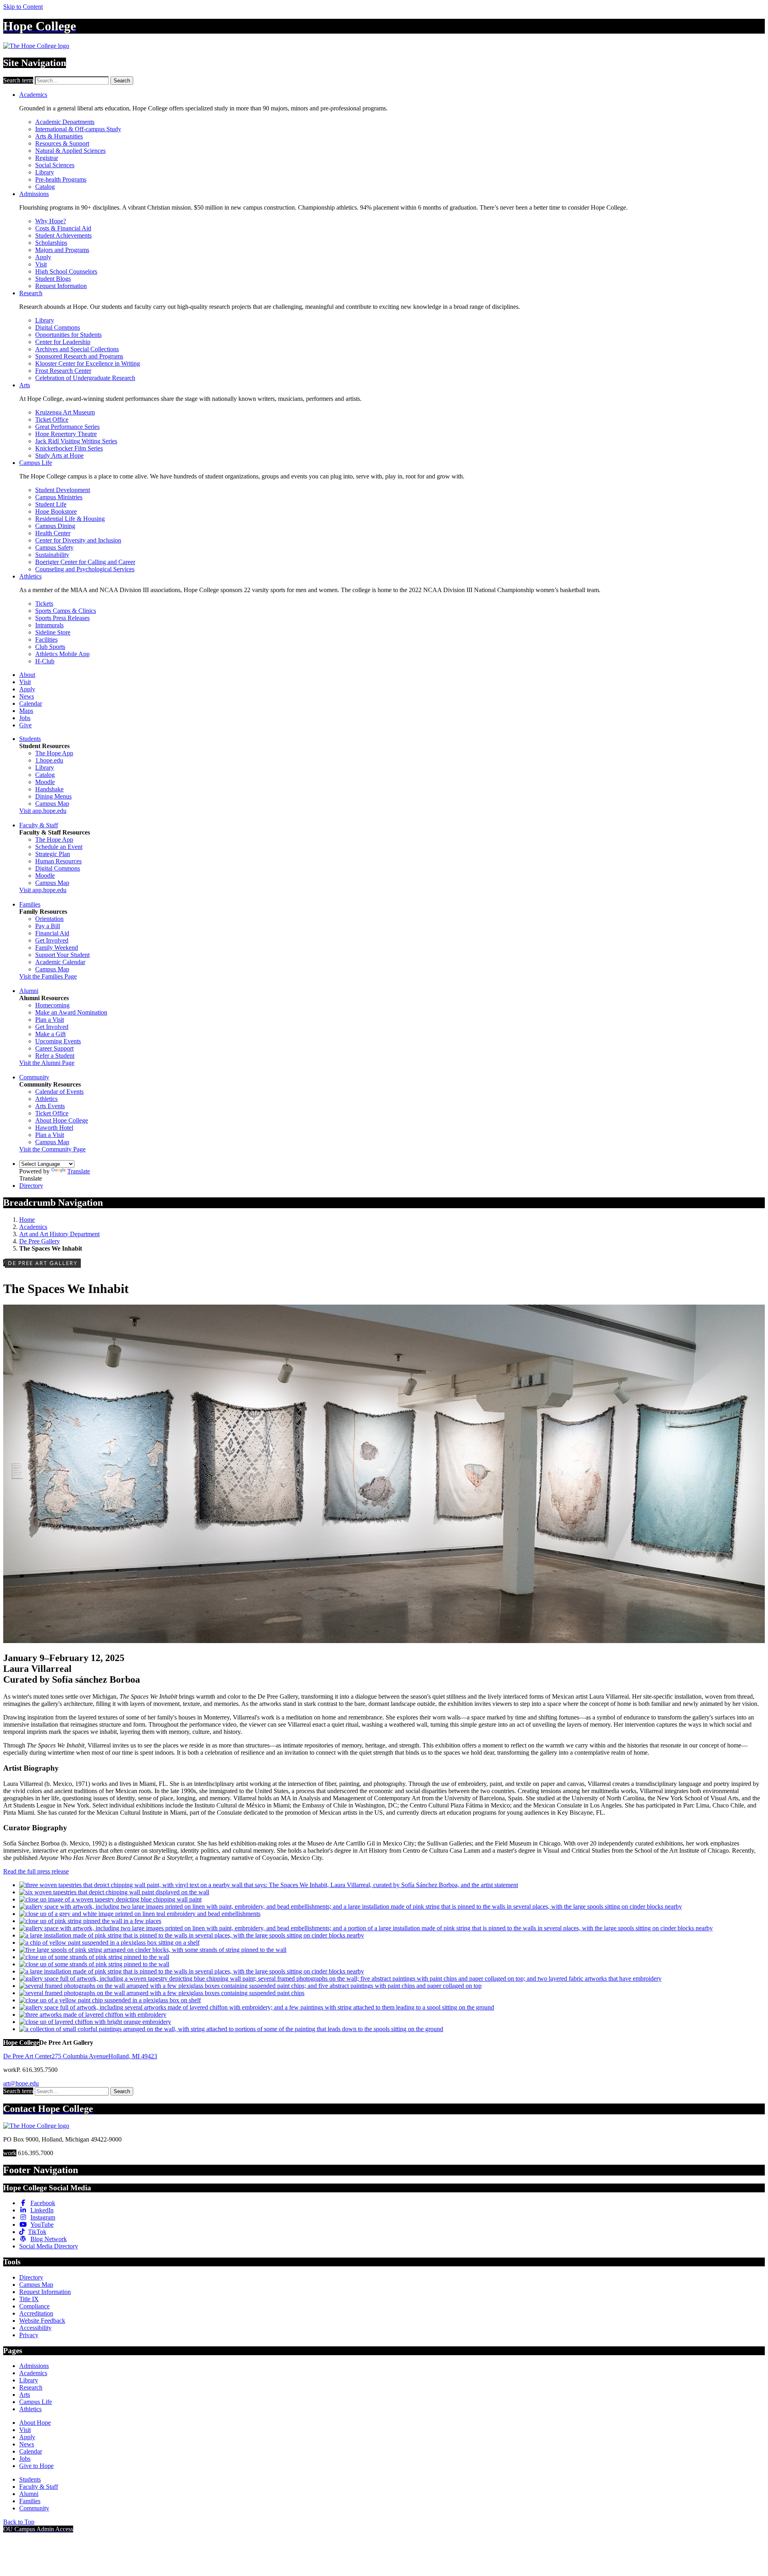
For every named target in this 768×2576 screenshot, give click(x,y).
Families (30, 904)
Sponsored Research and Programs (79, 356)
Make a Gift (50, 1034)
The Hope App (54, 753)
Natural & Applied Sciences (70, 151)
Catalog (45, 187)
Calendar (31, 704)
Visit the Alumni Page (47, 1063)
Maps (26, 711)
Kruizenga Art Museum (65, 412)
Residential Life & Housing (70, 519)
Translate (79, 1171)
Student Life (51, 504)
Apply (43, 257)
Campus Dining (55, 526)
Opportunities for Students (68, 335)
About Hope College (62, 1120)
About (27, 675)
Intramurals (49, 625)
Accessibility (35, 2328)
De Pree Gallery (40, 1241)
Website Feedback (42, 2321)
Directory (31, 1186)
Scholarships (51, 243)
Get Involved (52, 940)
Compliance (34, 2306)
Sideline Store (53, 632)
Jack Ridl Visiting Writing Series (76, 441)
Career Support (54, 1048)
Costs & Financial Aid (63, 228)
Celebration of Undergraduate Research (85, 378)
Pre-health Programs (61, 179)
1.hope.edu (49, 760)
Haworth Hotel (54, 1128)
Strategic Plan (53, 854)
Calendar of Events (59, 1092)
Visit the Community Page (52, 1149)
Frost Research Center (63, 371)
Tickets (44, 603)
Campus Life (36, 463)
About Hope (35, 2423)
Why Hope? (51, 221)
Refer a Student (55, 1056)
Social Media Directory (49, 2246)
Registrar (47, 158)
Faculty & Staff (39, 825)
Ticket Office (52, 419)
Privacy (29, 2335)
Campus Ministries (59, 497)
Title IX (29, 2299)
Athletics (30, 576)
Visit (41, 264)
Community (34, 1077)
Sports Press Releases (62, 618)
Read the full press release (36, 1871)
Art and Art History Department (59, 1234)
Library (45, 172)
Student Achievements (63, 235)
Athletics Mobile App (62, 654)
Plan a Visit (50, 1020)
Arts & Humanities (59, 136)
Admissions (34, 194)
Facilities (46, 639)
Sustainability (52, 555)
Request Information (61, 286)
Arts (25, 385)
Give (25, 725)
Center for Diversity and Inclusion (78, 540)
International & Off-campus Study (78, 129)
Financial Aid (52, 933)
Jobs (25, 718)
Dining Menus (53, 796)
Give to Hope (36, 2466)
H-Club (45, 661)
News (27, 696)
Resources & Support (62, 143)
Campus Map (52, 804)
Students (30, 739)
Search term (18, 80)
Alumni (29, 991)
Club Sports (50, 647)
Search (122, 81)
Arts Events (50, 1106)
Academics (33, 95)
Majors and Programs (62, 250)
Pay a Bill (48, 926)
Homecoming (52, 1005)
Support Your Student (62, 955)
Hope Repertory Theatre (66, 434)
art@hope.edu (21, 2083)
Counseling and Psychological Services (85, 569)
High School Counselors (66, 271)
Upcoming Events (58, 1041)
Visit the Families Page (48, 976)
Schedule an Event (59, 847)
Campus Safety (54, 547)
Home (27, 1220)
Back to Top (19, 2522)
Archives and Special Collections (77, 349)
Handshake (49, 789)
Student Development (63, 490)
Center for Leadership (63, 342)
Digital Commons (58, 327)
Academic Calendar (60, 962)
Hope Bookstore (56, 511)
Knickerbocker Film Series (69, 448)
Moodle (45, 782)
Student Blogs (53, 279)
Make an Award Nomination (71, 1012)
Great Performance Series (67, 427)
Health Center (53, 533)
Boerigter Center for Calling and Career (85, 562)
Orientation (49, 919)
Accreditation (36, 2313)
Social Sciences (55, 165)
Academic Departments (65, 122)
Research (31, 293)
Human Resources (58, 861)
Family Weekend (57, 948)
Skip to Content (23, 7)
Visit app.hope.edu (43, 811)
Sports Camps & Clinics (66, 611)
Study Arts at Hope (59, 455)
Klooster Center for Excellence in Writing (88, 363)
